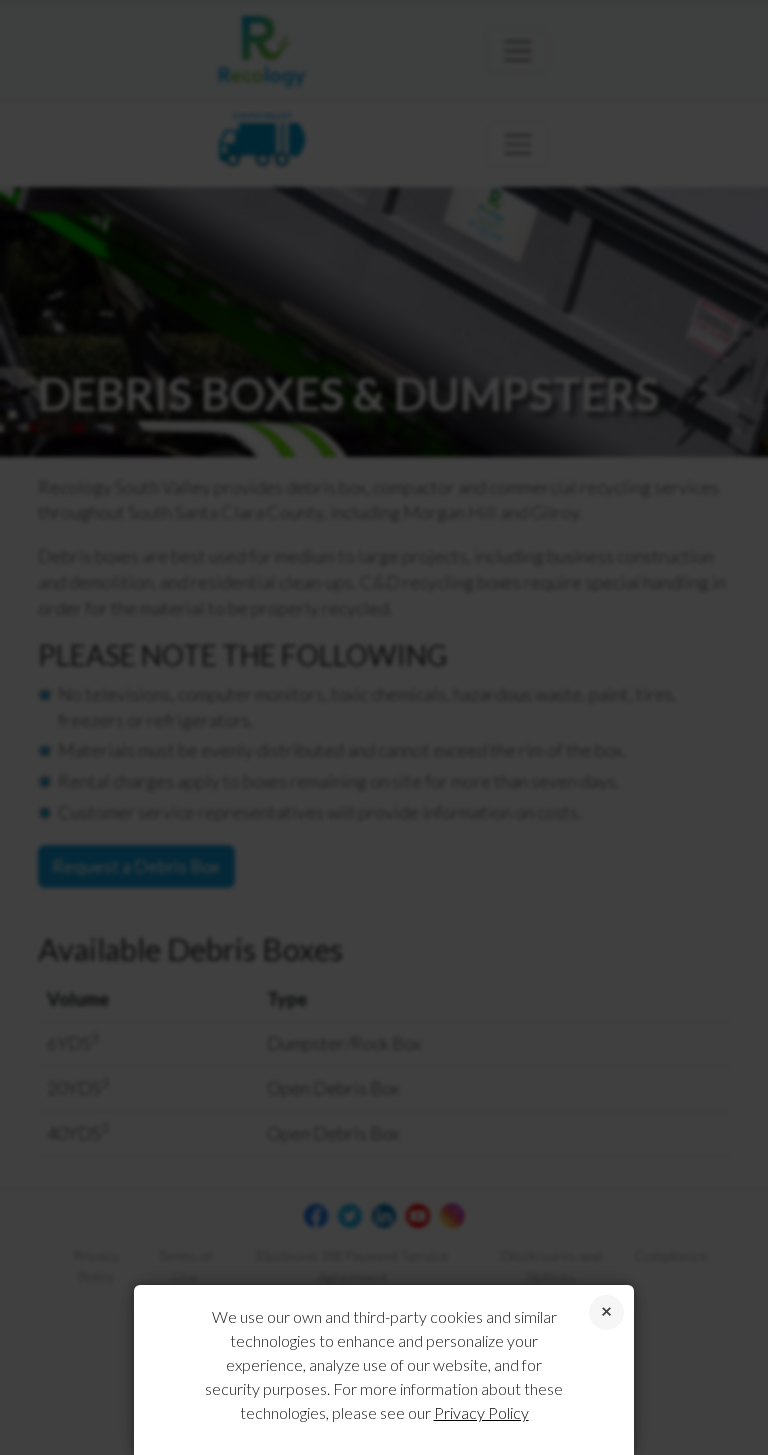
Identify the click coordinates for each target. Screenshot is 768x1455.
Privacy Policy (481, 1412)
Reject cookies (606, 1312)
